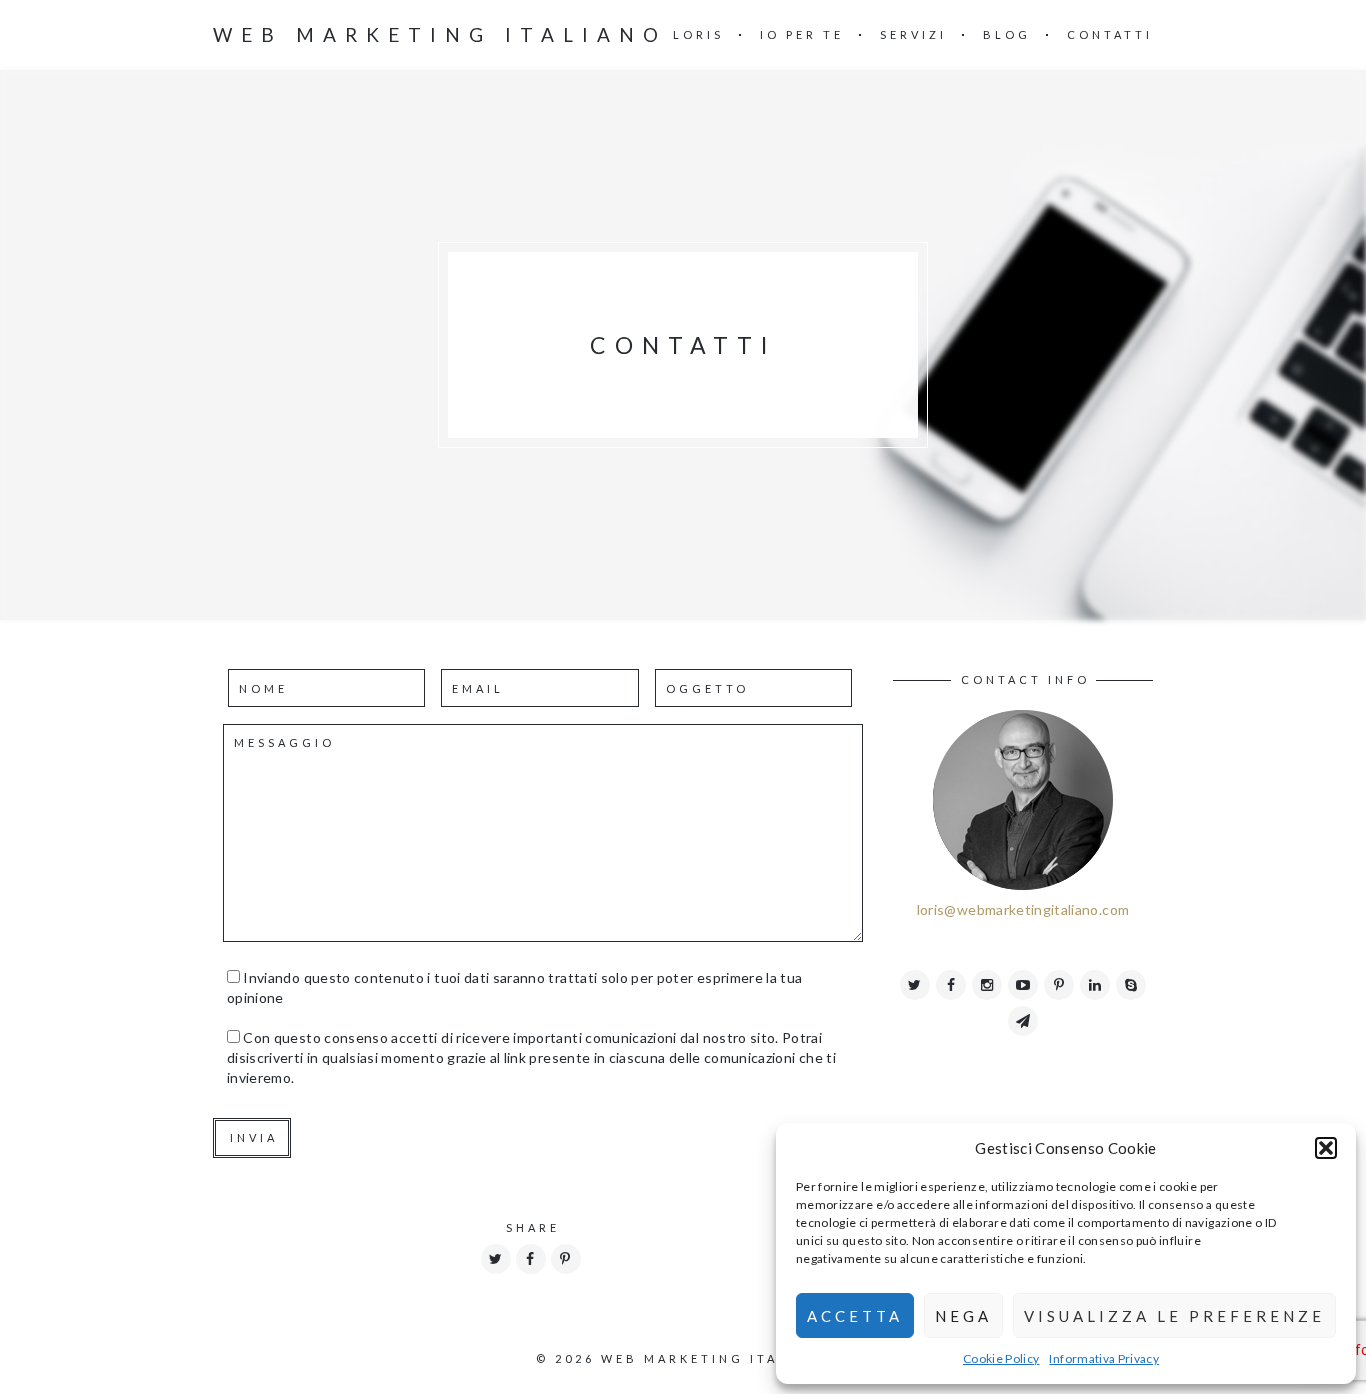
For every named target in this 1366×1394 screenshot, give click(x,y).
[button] (1326, 1148)
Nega (963, 1316)
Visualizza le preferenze (1174, 1316)
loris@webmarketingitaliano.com (1023, 909)
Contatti (1110, 34)
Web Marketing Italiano (440, 34)
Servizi (913, 34)
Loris (698, 34)
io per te (802, 34)
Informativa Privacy (1104, 1358)
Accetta (855, 1316)
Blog (1007, 34)
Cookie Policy (1001, 1358)
